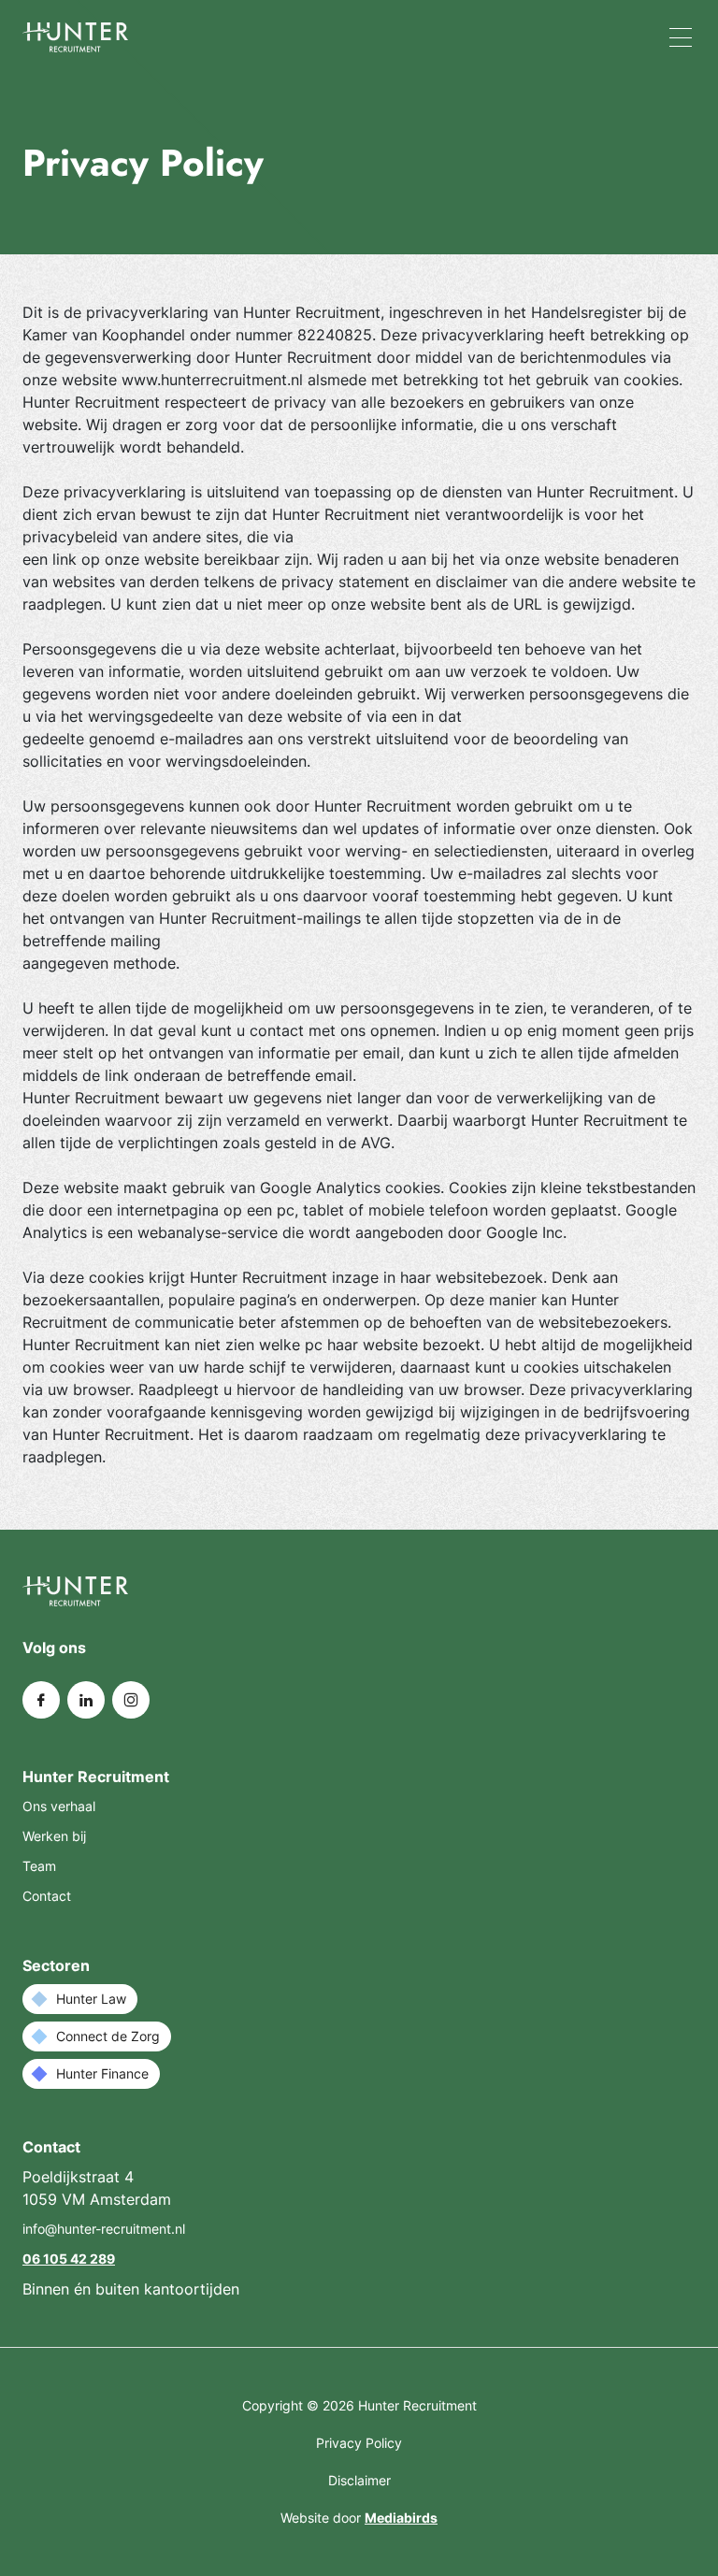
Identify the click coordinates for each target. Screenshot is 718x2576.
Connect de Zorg (108, 2036)
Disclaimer (359, 2480)
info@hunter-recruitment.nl (104, 2229)
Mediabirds (401, 2518)
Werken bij (54, 1836)
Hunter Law (91, 1999)
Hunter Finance (102, 2073)
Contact (47, 1896)
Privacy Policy (359, 2443)
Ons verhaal (59, 1806)
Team (39, 1866)
